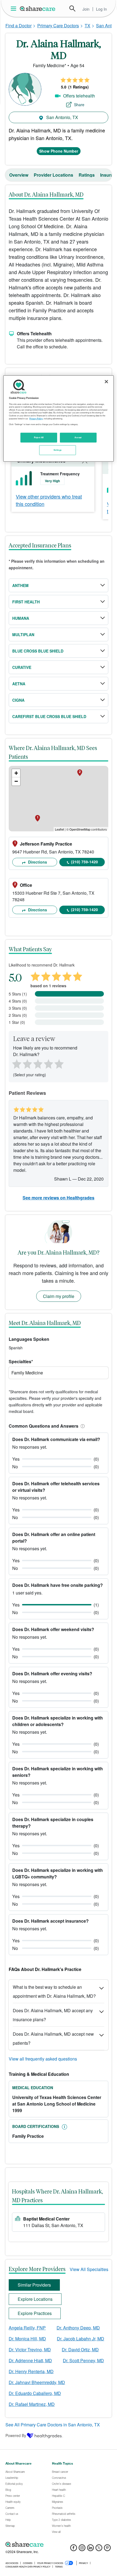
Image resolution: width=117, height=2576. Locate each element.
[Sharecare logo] (59, 2544)
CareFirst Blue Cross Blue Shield (49, 716)
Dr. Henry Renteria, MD (31, 2371)
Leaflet (59, 829)
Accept (78, 437)
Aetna (19, 684)
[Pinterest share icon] (107, 2549)
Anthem (20, 585)
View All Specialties (89, 2269)
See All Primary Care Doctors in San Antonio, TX (53, 2425)
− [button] (16, 781)
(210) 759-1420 (84, 862)
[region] (59, 418)
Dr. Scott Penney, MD (83, 2360)
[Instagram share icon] (82, 2549)
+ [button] (16, 773)
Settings (58, 450)
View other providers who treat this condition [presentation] (49, 500)
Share (79, 105)
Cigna (18, 700)
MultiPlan (23, 635)
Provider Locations (53, 175)
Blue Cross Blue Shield (38, 651)
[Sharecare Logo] (38, 8)
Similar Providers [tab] (34, 2285)
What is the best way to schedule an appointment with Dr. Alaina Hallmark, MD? (54, 1991)
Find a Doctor (19, 26)
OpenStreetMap (80, 829)
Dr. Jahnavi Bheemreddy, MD (37, 2382)
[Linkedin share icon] (90, 2549)
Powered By (16, 2435)
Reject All (39, 437)
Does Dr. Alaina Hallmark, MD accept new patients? (53, 2038)
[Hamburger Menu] (15, 9)
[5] (59, 1063)
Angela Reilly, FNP (27, 2328)
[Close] (106, 382)
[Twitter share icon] (99, 2549)
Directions (37, 862)
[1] (16, 1063)
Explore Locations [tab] (35, 2299)
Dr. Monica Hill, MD (27, 2339)
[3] (38, 1063)
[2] (27, 1063)
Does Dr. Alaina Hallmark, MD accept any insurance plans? (53, 2015)
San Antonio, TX (62, 117)
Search (72, 8)
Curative (22, 667)
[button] (82, 1426)
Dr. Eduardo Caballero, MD (35, 2393)
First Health (26, 602)
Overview (19, 175)
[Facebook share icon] (74, 2549)
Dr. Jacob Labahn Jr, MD (81, 2339)
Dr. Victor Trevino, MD (30, 2350)
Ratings (87, 175)
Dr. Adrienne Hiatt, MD (30, 2360)
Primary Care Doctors (58, 26)
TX (87, 26)
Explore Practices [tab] (35, 2313)
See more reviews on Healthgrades (59, 1198)
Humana (21, 618)
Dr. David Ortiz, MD (80, 2350)
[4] (48, 1063)
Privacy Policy (36, 419)
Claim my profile (59, 1296)
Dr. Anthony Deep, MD (78, 2328)
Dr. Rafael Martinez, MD (32, 2404)
